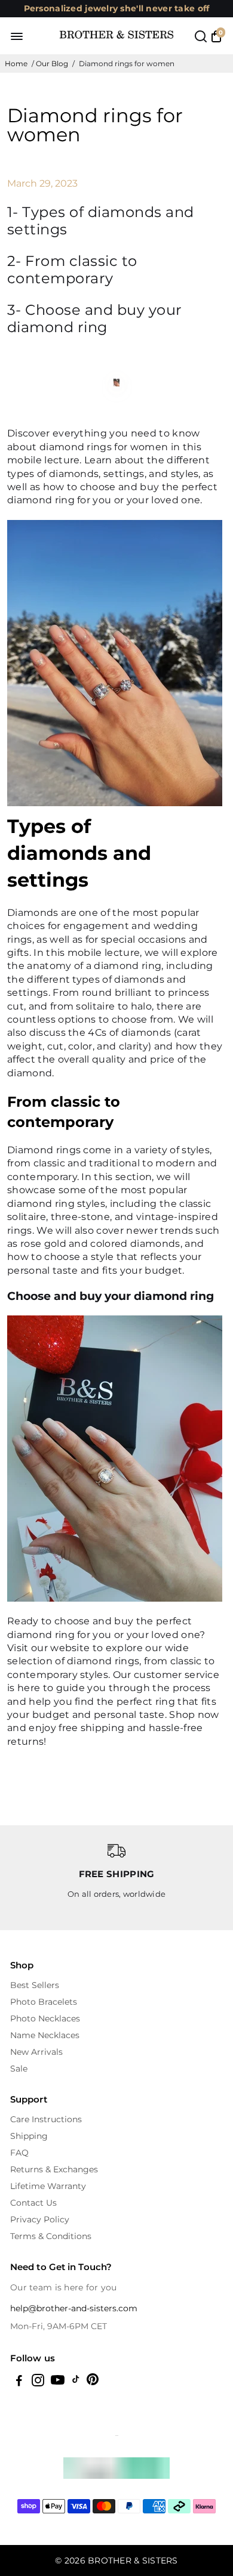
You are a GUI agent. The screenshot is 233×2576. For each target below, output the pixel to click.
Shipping (29, 2136)
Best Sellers (35, 1985)
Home (16, 64)
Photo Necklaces (45, 2018)
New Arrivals (36, 2052)
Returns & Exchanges (54, 2169)
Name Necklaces (45, 2035)
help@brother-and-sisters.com (74, 2308)
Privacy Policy (40, 2219)
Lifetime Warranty (48, 2186)
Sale (19, 2069)
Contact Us (33, 2203)
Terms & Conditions (51, 2236)
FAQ (19, 2153)
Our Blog (52, 64)
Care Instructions (46, 2119)
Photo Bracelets (44, 2002)
